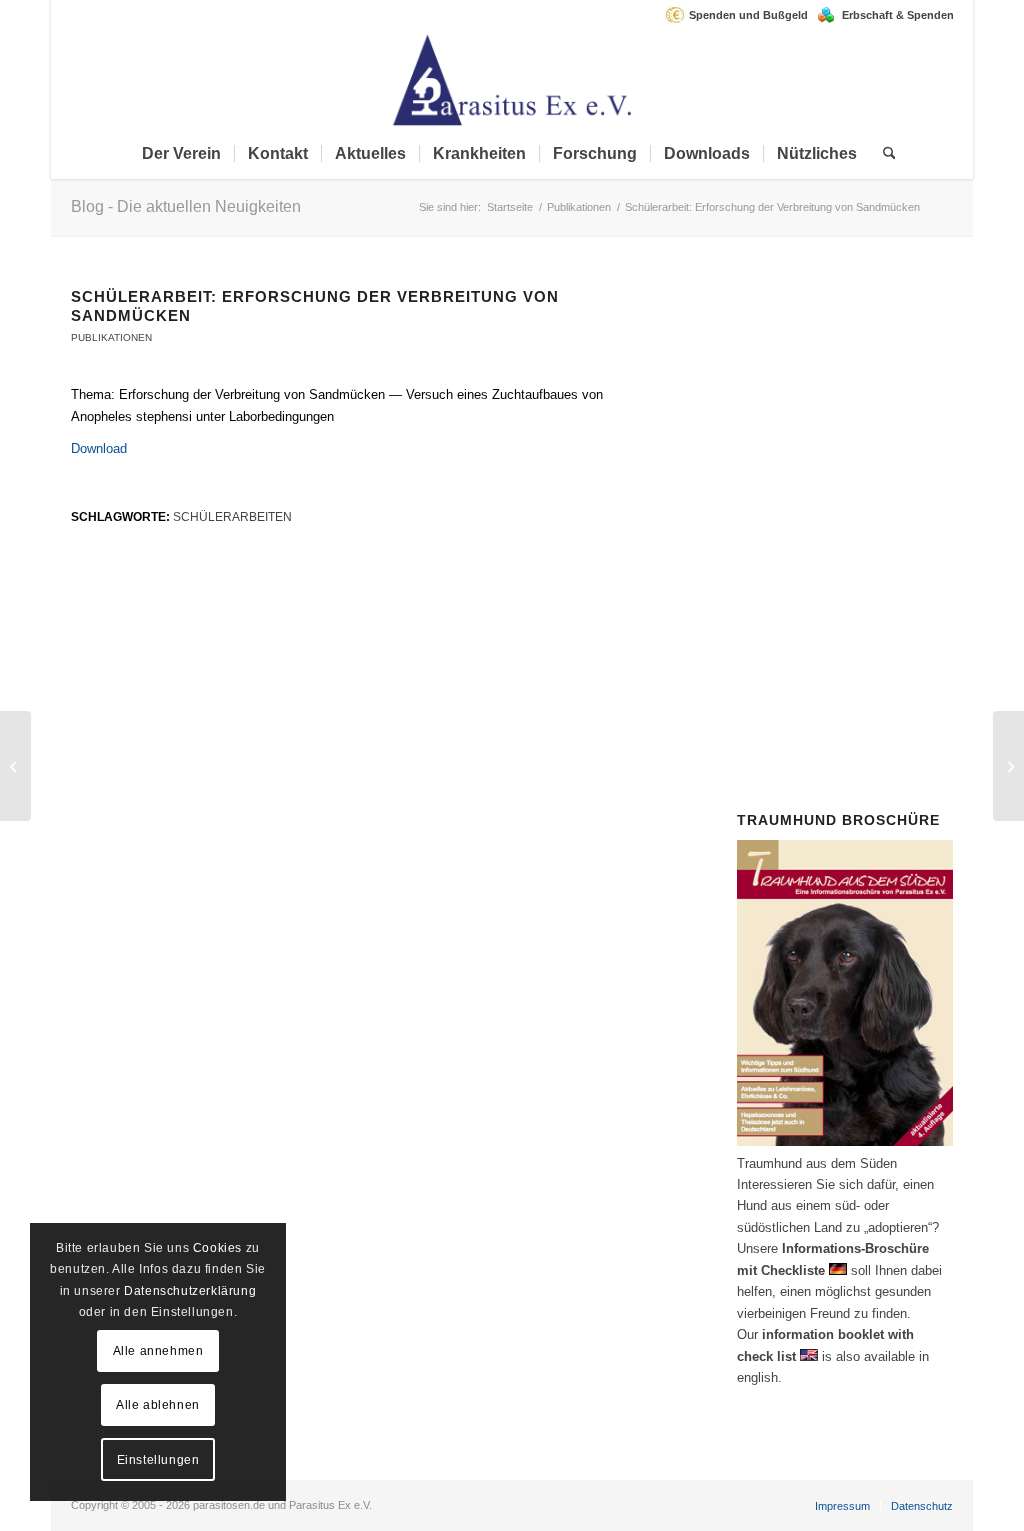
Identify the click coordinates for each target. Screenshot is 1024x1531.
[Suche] (883, 154)
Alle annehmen (158, 1351)
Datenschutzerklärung (190, 1291)
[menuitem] (741, 15)
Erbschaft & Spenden (898, 15)
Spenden (884, 570)
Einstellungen (158, 1460)
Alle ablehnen (158, 1405)
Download (99, 448)
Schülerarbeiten (232, 516)
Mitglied (825, 463)
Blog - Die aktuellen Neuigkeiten (186, 206)
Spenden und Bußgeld (748, 15)
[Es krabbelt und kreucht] (15, 766)
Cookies (217, 1248)
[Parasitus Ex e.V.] (512, 79)
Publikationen (111, 337)
